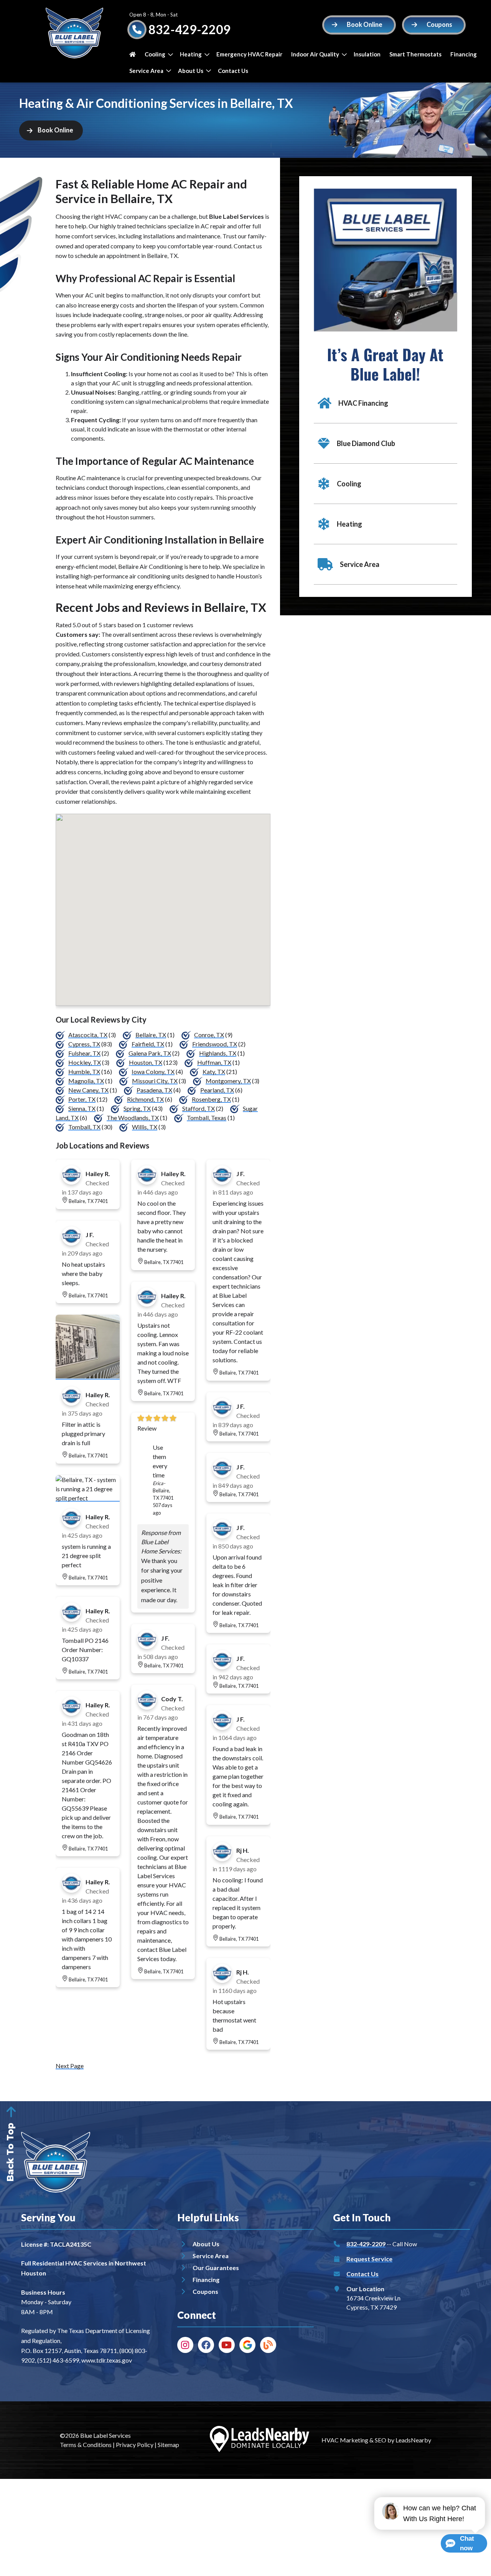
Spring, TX (137, 1108)
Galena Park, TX (150, 1053)
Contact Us (233, 71)
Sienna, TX (82, 1108)
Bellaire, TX (151, 1035)
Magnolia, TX (86, 1081)
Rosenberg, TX (211, 1099)
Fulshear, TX (84, 1053)
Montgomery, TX (228, 1081)
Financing (464, 54)
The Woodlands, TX (133, 1118)
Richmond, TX (145, 1099)
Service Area (146, 71)
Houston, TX (146, 1062)
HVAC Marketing (345, 2440)
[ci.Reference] (88, 1376)
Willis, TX (145, 1127)
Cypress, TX (84, 1044)
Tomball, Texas (207, 1118)
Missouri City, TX (155, 1081)
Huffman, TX (214, 1062)
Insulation (367, 54)
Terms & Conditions (86, 2445)
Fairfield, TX (148, 1044)
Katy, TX (214, 1072)
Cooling (155, 54)
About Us (191, 71)
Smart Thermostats (415, 54)
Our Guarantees (216, 2268)
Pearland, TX (217, 1090)
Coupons (205, 2291)
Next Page (70, 2066)
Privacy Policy (135, 2445)
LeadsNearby (413, 2440)
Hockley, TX (85, 1062)
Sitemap (168, 2445)
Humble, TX (84, 1072)
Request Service (369, 2259)
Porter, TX (82, 1099)
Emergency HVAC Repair (249, 54)
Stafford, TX (199, 1108)
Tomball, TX (84, 1127)
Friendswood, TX (215, 1044)
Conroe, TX (209, 1035)
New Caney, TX (88, 1090)
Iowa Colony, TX (153, 1072)
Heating (191, 54)
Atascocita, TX (88, 1035)
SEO (381, 2440)
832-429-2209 (189, 29)
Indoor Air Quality (315, 54)
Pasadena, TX (154, 1090)
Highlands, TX (218, 1053)
